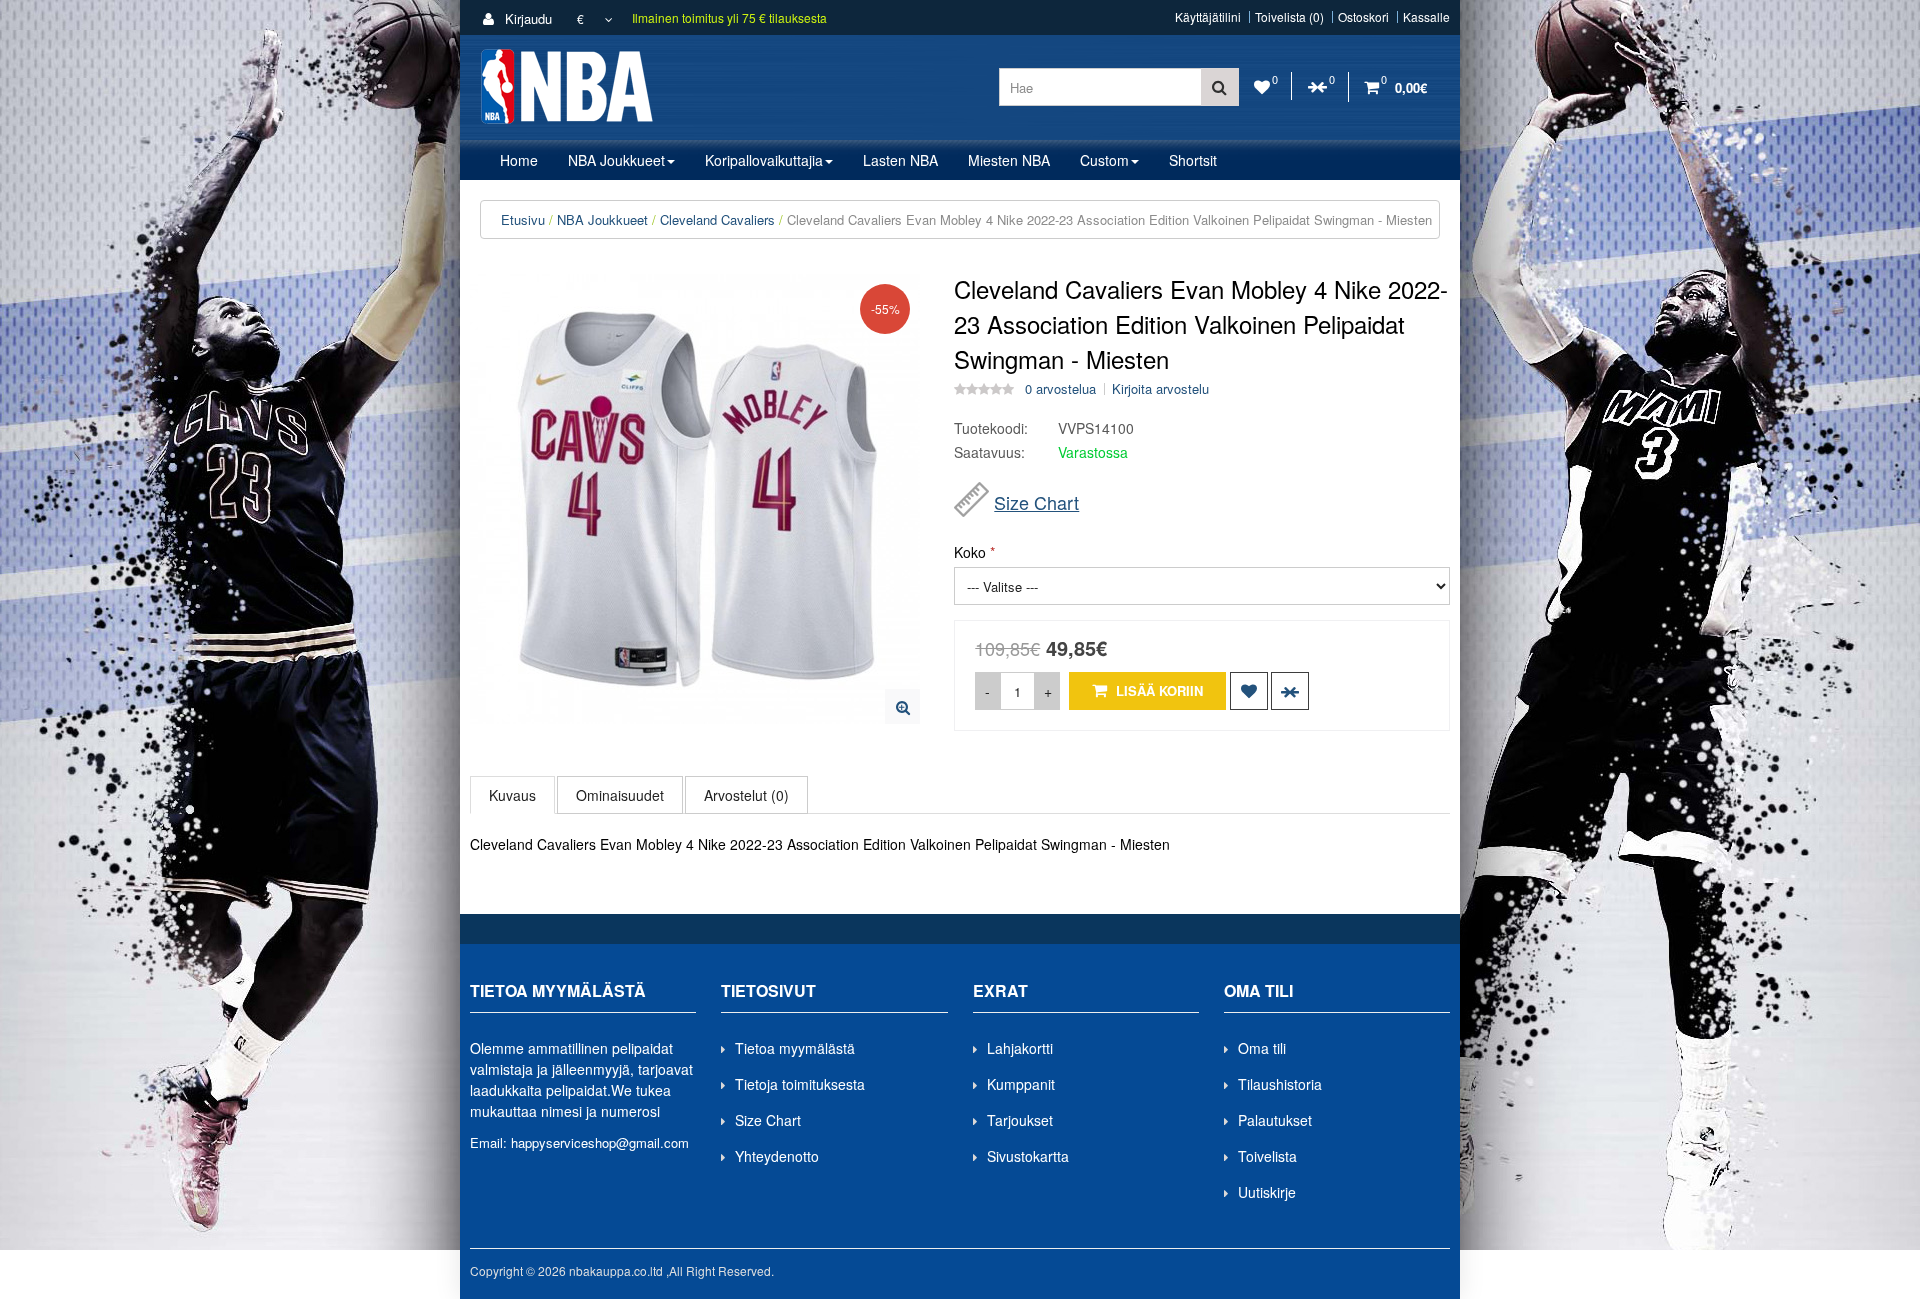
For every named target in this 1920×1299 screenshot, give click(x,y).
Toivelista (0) (1289, 17)
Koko (970, 552)
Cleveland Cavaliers (717, 219)
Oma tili (1262, 1048)
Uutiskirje (1267, 1192)
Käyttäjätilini (1208, 17)
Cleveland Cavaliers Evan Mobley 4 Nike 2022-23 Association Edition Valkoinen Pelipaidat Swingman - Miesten (1109, 219)
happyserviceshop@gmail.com (600, 1142)
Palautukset (1275, 1120)
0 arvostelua (1060, 389)
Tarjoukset (1020, 1120)
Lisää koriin (1157, 690)
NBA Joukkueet (602, 219)
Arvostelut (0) (746, 795)
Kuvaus (512, 795)
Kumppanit (1021, 1084)
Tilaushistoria (1280, 1084)
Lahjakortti (1020, 1048)
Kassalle (1426, 17)
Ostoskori (1363, 17)
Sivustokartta (1028, 1156)
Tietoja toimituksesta (800, 1084)
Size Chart (1036, 502)
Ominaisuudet (620, 795)
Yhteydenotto (777, 1156)
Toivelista (1267, 1156)
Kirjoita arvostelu (1160, 389)
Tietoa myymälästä (795, 1048)
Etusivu (523, 219)
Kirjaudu (526, 18)
